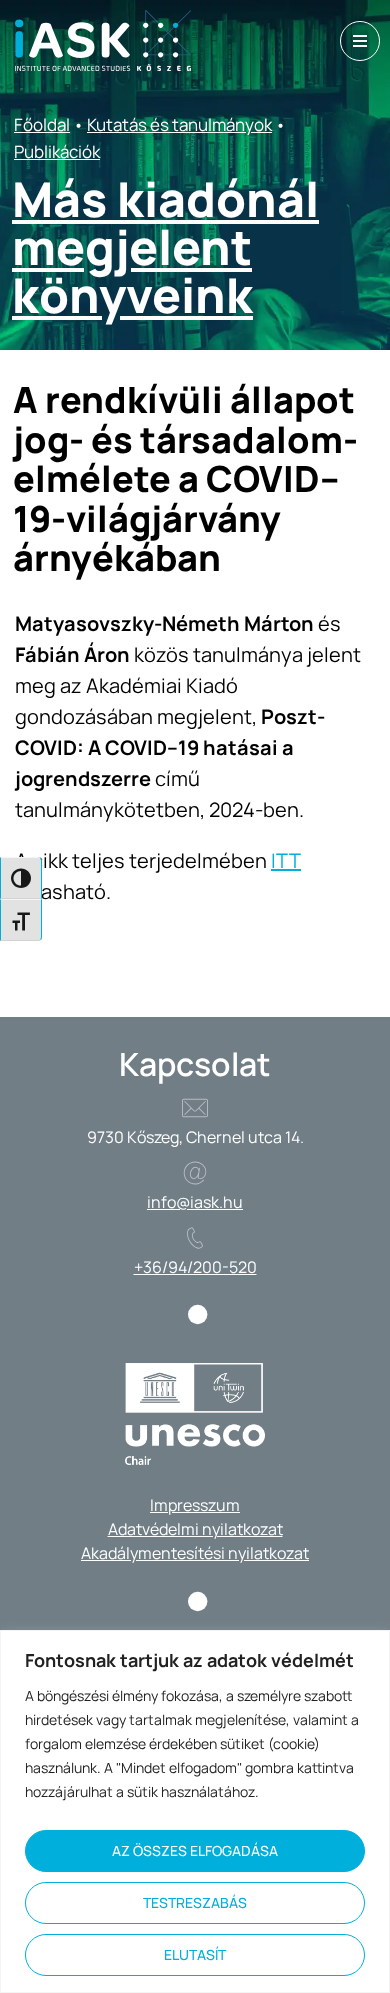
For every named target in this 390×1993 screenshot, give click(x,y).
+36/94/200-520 (195, 1267)
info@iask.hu (195, 1202)
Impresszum (195, 1505)
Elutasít (195, 1954)
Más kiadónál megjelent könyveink (165, 247)
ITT (286, 860)
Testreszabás (195, 1902)
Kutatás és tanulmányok (179, 124)
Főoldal (42, 124)
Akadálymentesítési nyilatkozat (195, 1553)
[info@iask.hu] (195, 1173)
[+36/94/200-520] (195, 1238)
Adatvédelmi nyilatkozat (195, 1529)
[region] (195, 1811)
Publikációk (57, 151)
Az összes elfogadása (195, 1850)
